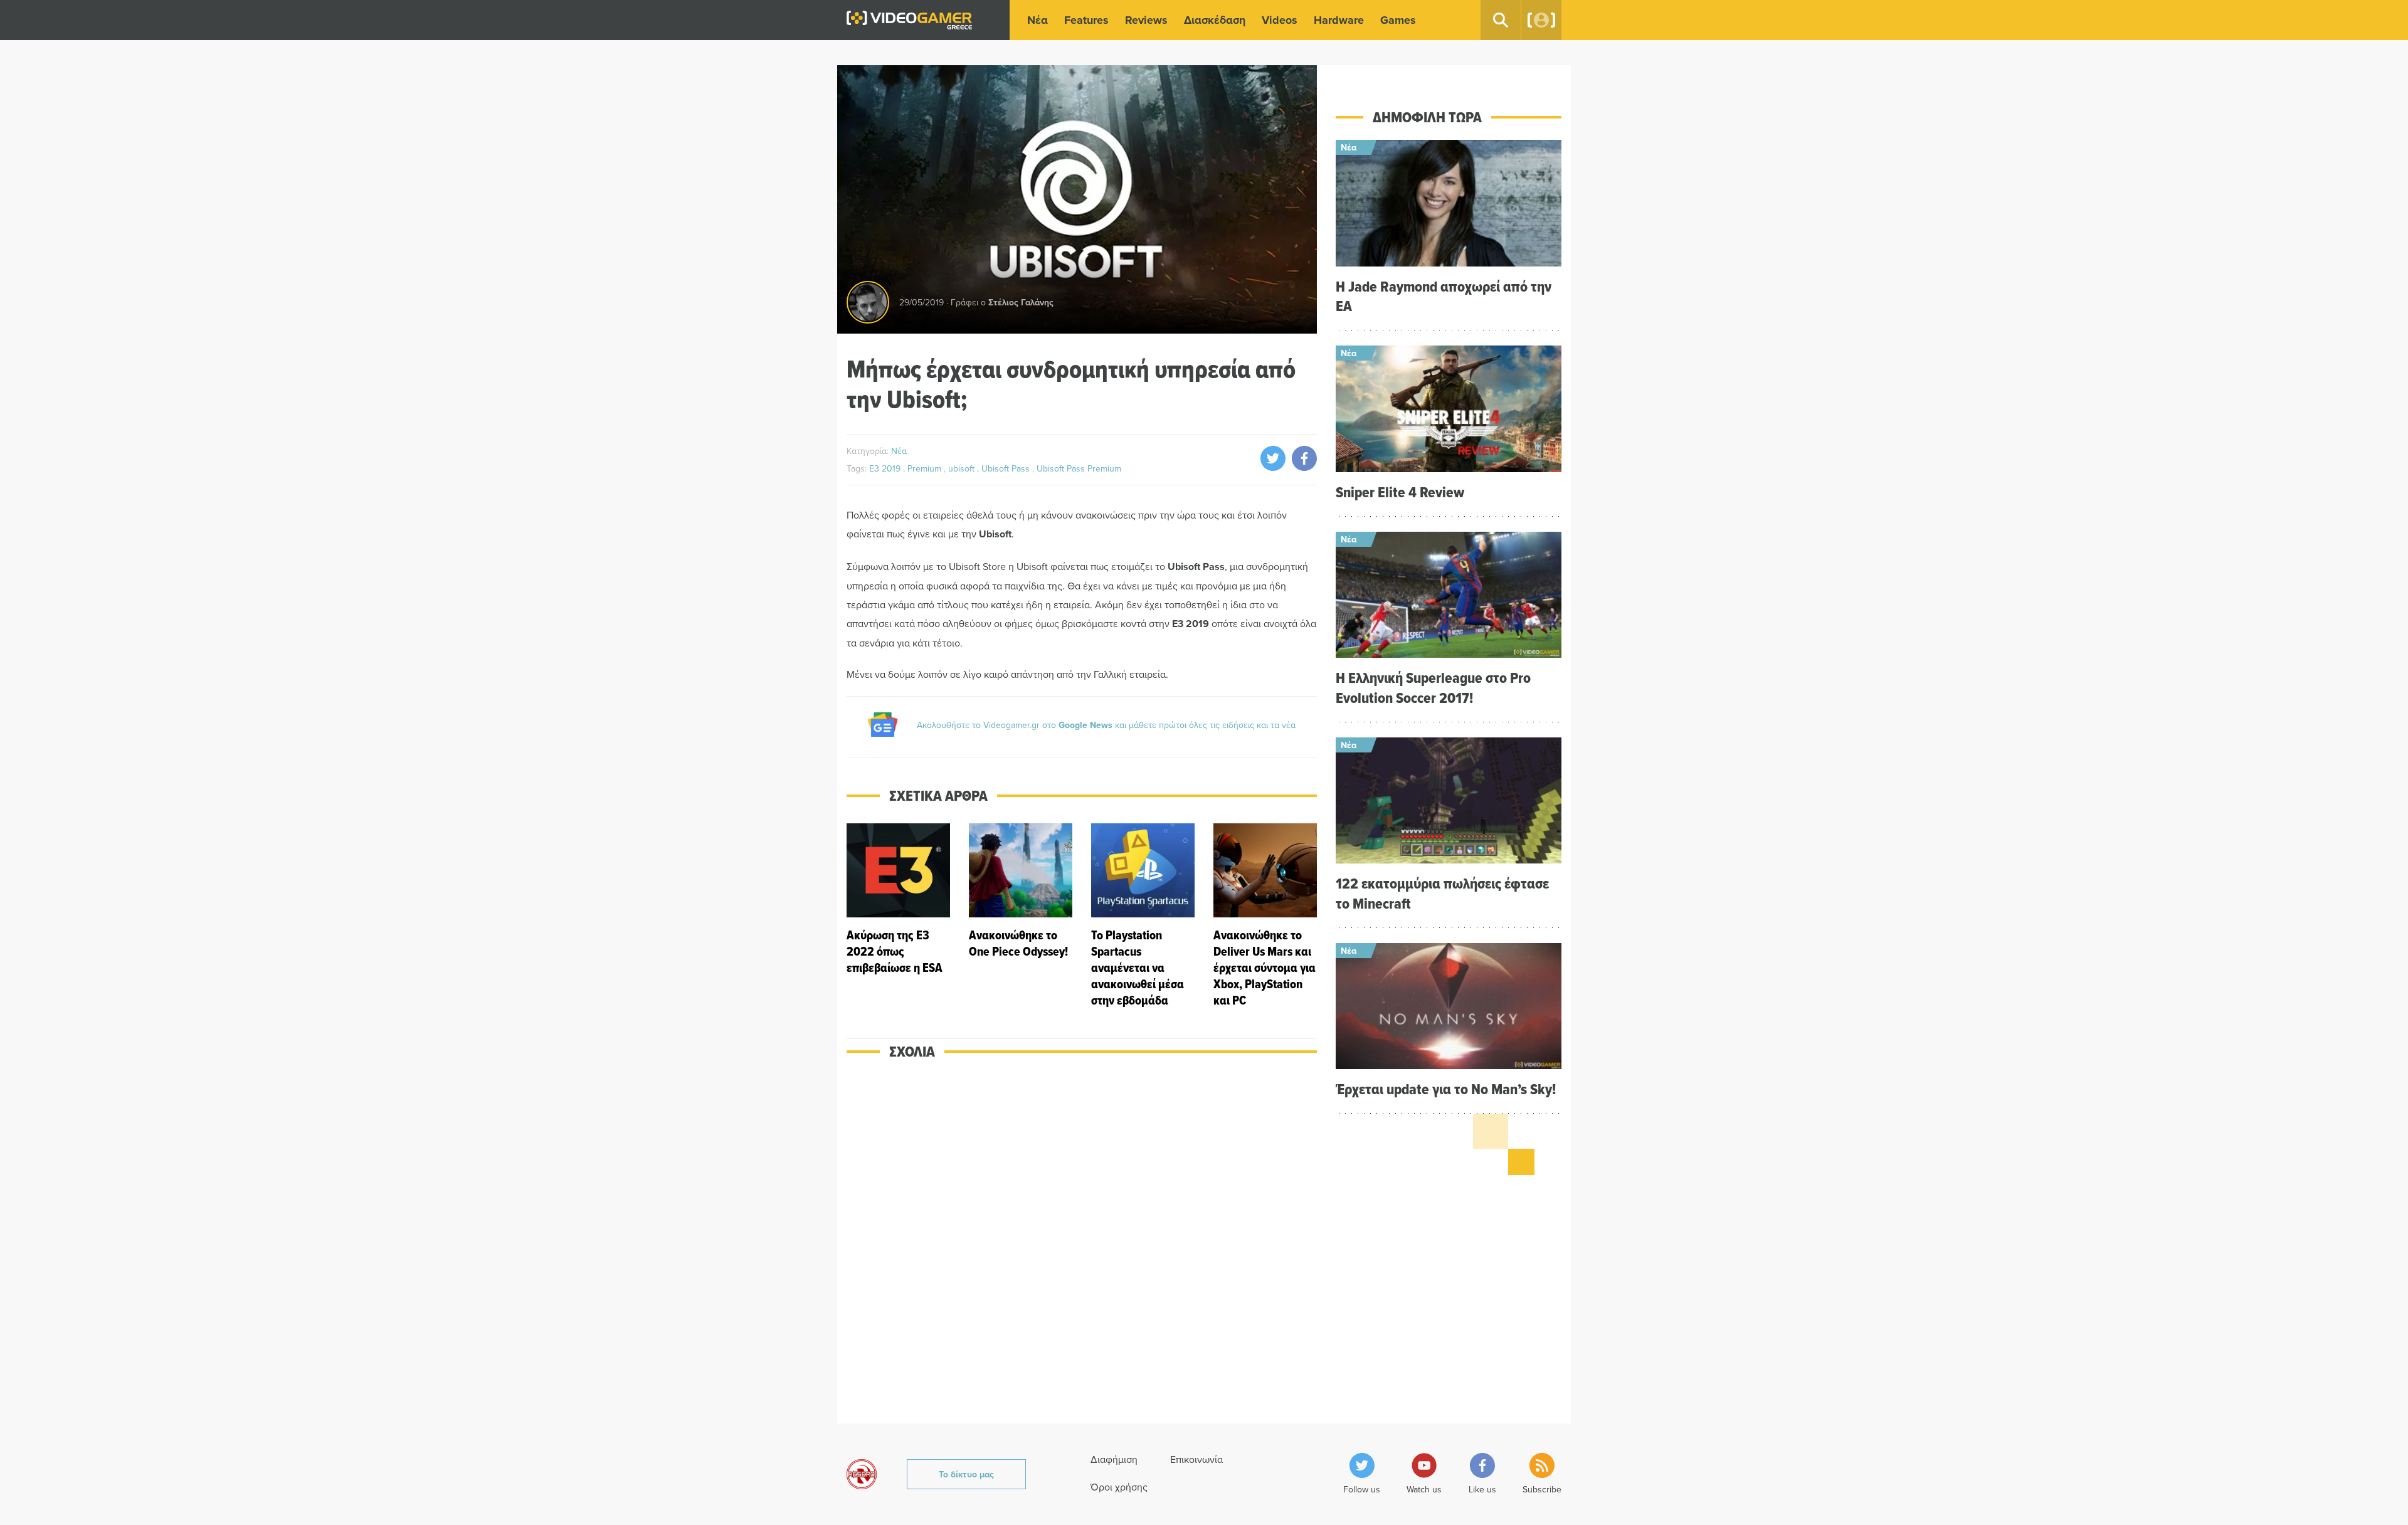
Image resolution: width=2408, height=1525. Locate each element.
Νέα (1038, 20)
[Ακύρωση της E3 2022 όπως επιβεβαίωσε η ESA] (898, 916)
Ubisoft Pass (1007, 468)
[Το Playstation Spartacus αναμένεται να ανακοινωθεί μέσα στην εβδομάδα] (1143, 916)
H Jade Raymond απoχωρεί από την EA (1444, 296)
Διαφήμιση (1114, 1459)
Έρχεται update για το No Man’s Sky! (1446, 1089)
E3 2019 (886, 468)
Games (1398, 20)
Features (1086, 20)
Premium (926, 468)
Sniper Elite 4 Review (1400, 492)
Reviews (1146, 20)
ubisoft (963, 468)
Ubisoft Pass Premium (1079, 468)
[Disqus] (1082, 1250)
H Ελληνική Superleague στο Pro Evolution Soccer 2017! (1433, 687)
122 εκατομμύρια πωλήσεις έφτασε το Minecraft (1442, 893)
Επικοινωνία (1196, 1459)
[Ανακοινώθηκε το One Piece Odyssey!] (1021, 916)
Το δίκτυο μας (966, 1474)
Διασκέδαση (1215, 20)
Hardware (1339, 20)
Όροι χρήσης (1119, 1487)
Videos (1280, 20)
